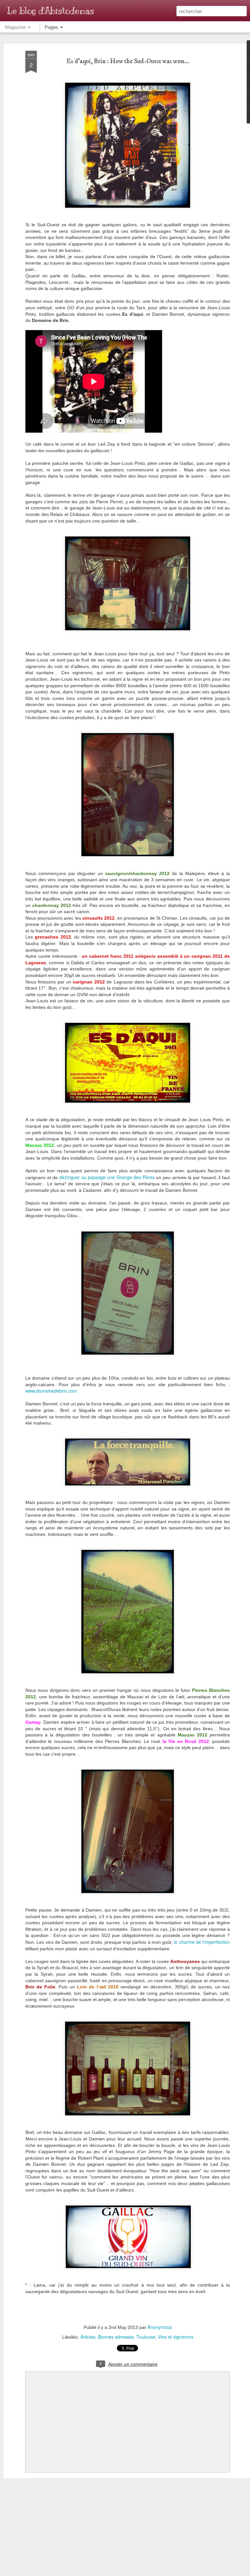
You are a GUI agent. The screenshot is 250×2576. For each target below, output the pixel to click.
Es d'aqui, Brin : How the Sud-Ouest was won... (128, 61)
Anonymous (160, 2327)
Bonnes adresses (116, 2337)
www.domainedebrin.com (51, 1391)
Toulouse (146, 2337)
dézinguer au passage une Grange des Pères (107, 1177)
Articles (88, 2337)
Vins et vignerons (176, 2337)
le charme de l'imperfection (202, 1942)
